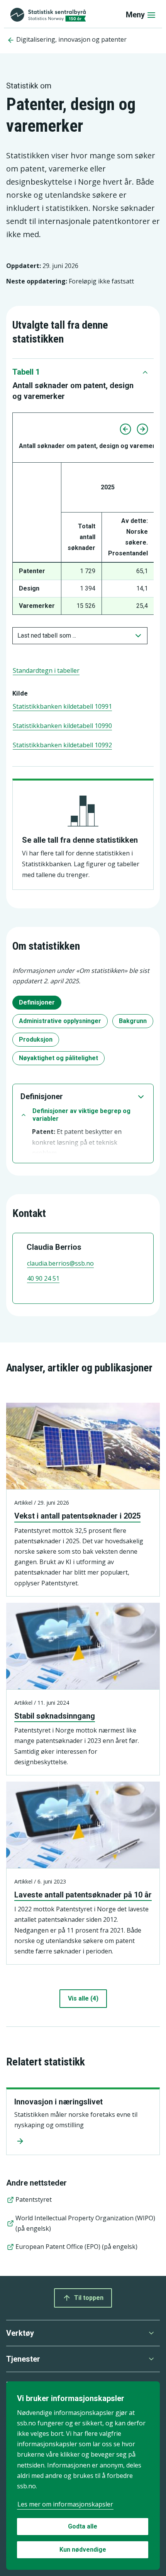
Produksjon (36, 1039)
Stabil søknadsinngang (55, 1716)
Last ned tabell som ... (47, 636)
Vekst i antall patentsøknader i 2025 (77, 1516)
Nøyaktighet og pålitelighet (58, 1058)
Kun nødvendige (83, 2550)
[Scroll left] (125, 429)
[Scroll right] (142, 429)
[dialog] (83, 2476)
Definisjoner (37, 1002)
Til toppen (89, 2298)
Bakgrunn (133, 1021)
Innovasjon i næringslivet (58, 2102)
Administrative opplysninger (60, 1021)
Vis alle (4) (83, 1998)
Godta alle (83, 2526)
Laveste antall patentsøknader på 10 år (83, 1895)
